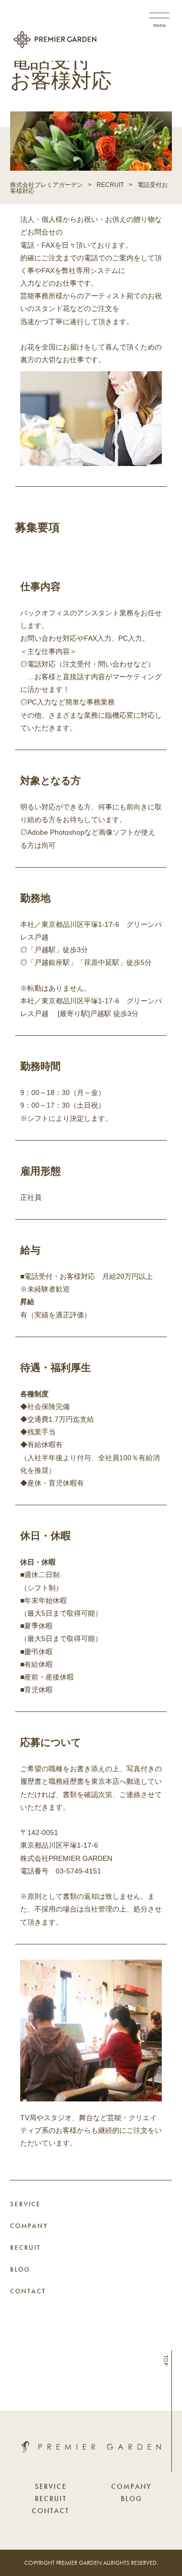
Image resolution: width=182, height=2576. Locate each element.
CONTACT (28, 2291)
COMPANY (29, 2226)
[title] (91, 2450)
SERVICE (26, 2204)
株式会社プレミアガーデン (47, 185)
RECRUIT (110, 185)
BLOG (20, 2269)
